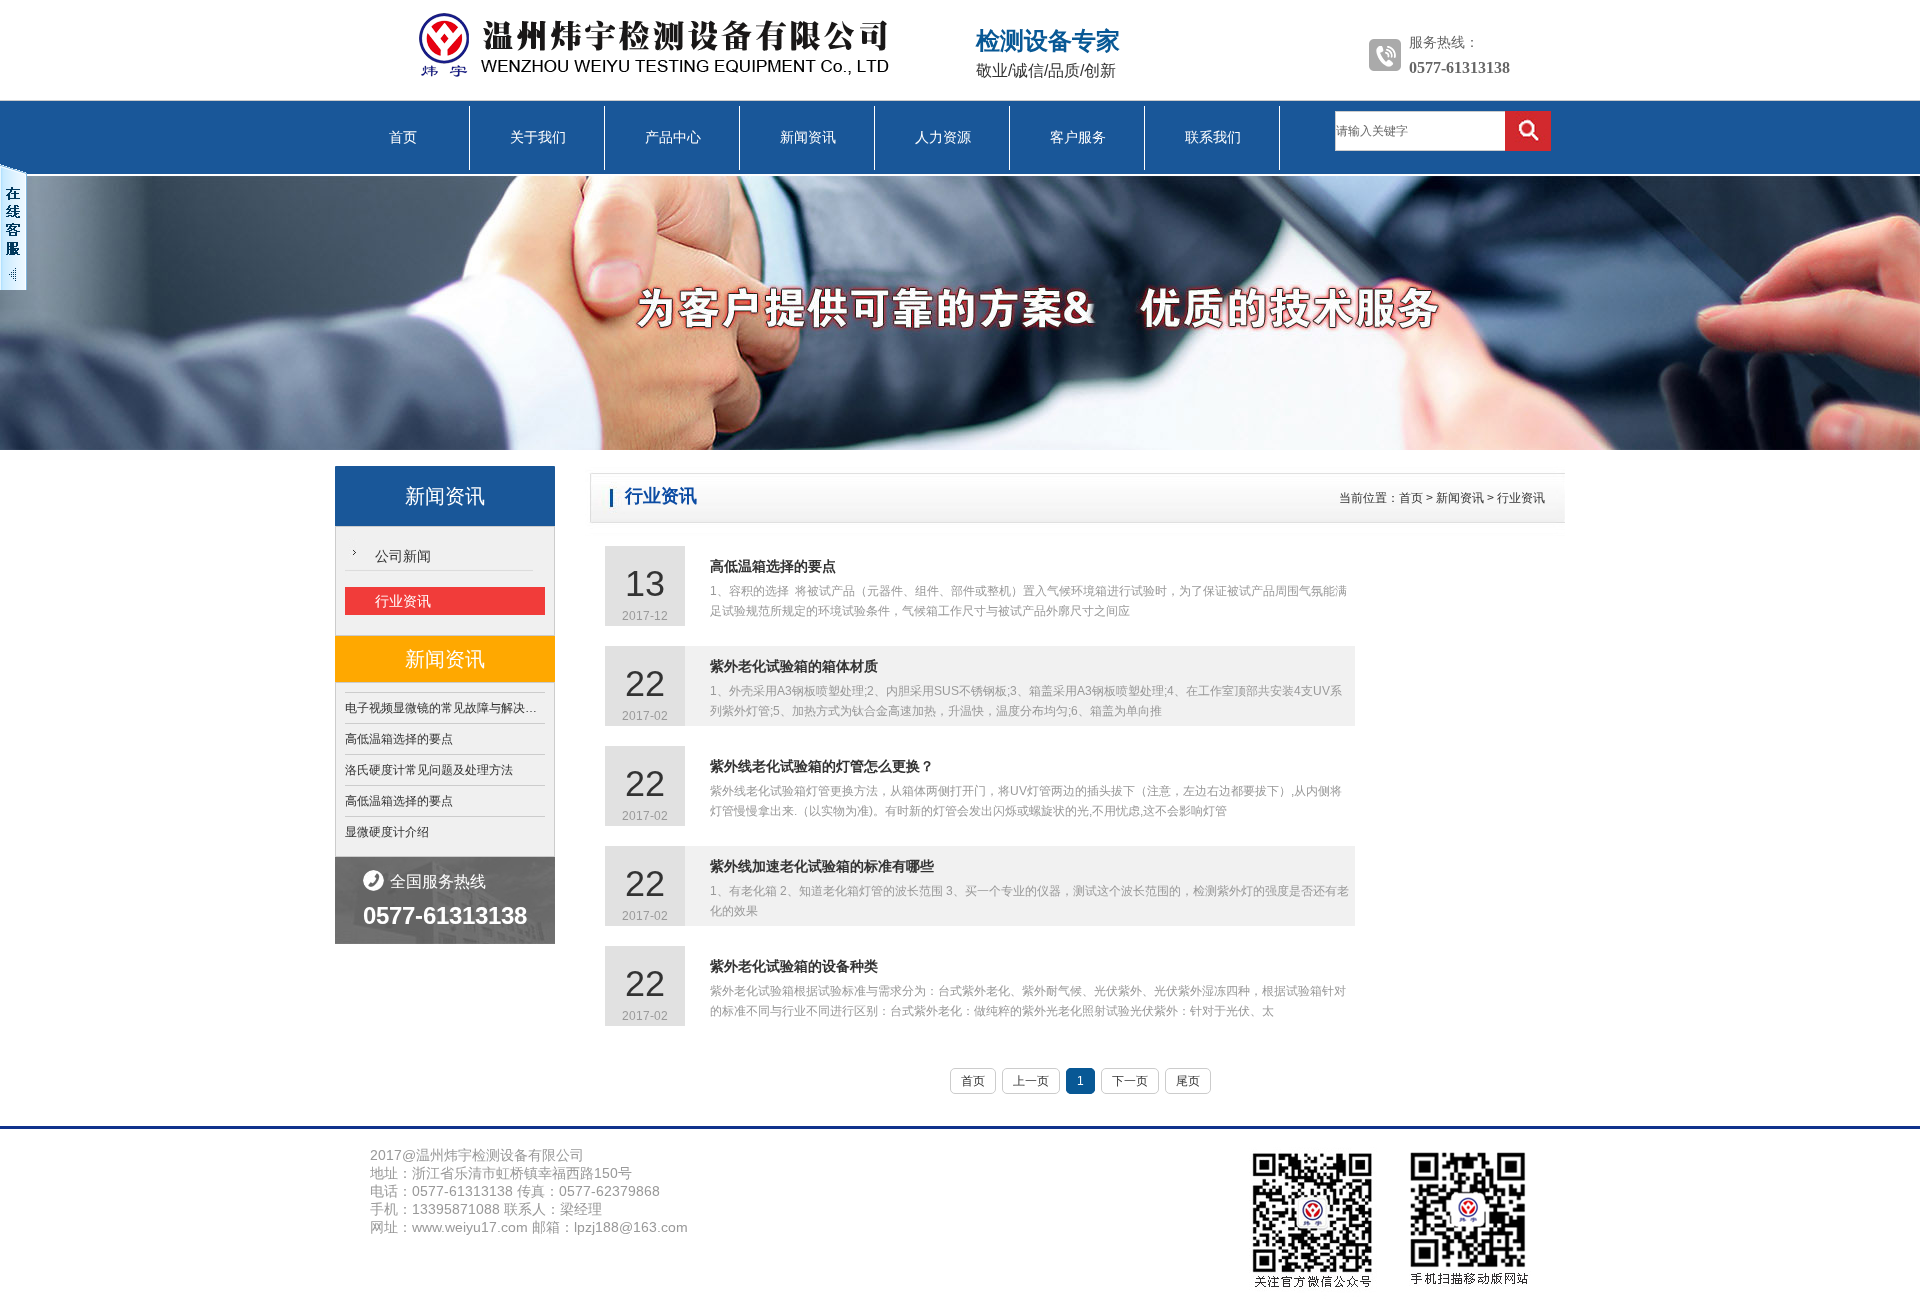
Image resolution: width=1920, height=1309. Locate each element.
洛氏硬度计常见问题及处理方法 (429, 770)
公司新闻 (403, 556)
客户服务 (1078, 137)
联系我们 (1213, 137)
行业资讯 (403, 601)
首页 (403, 137)
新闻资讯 (808, 137)
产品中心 (673, 137)
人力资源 (943, 137)
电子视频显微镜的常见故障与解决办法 (445, 708)
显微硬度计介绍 (387, 832)
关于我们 (538, 137)
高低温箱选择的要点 (399, 739)
